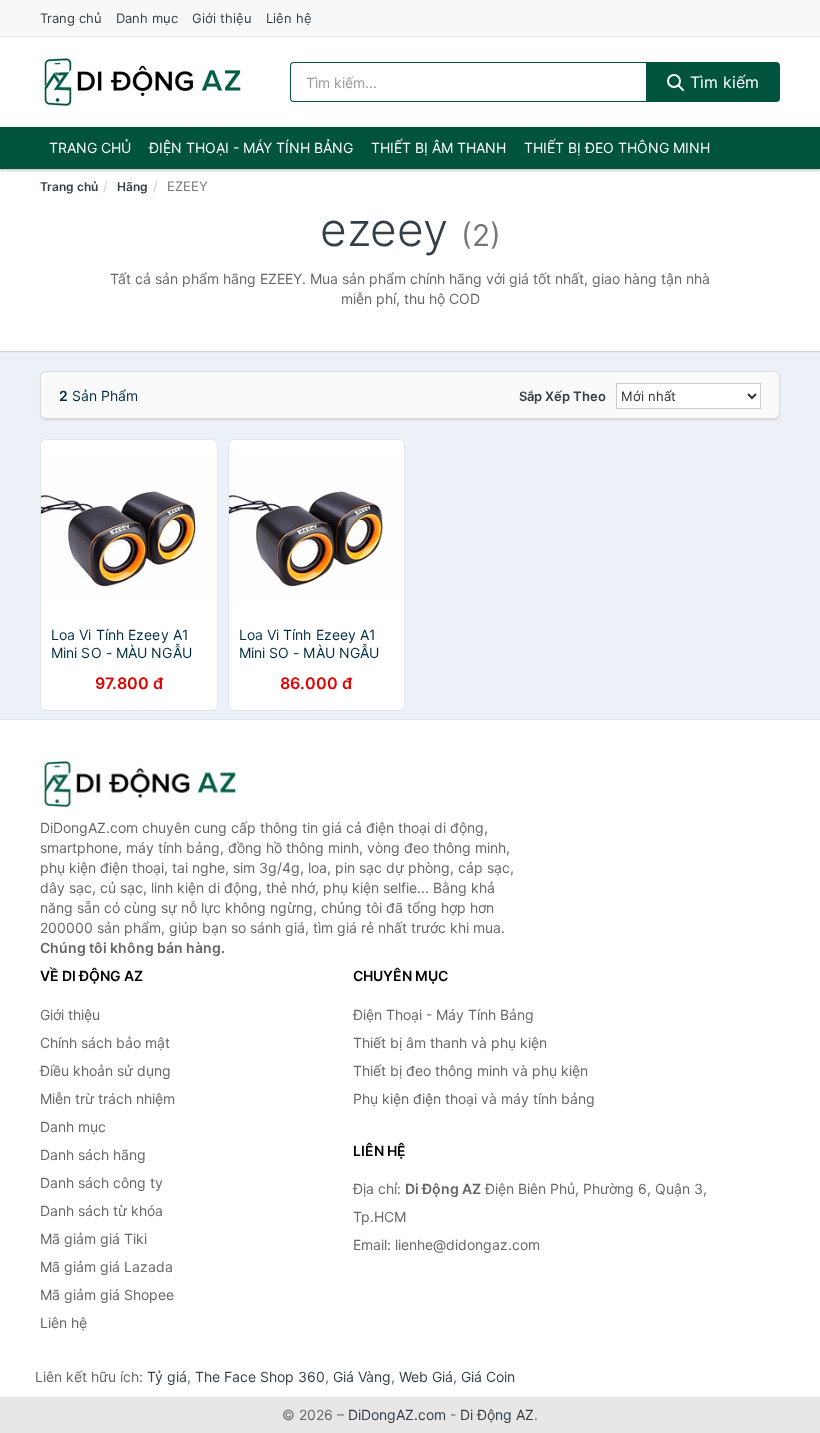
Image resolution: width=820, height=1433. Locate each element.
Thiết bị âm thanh (438, 147)
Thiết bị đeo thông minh (617, 147)
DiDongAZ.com (397, 1414)
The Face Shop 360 (260, 1376)
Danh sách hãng (93, 1154)
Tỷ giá (167, 1376)
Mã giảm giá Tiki (93, 1238)
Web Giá (426, 1376)
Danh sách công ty (101, 1182)
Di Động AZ (497, 1414)
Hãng (132, 186)
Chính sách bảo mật (105, 1042)
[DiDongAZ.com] (142, 82)
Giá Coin (488, 1376)
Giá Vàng (362, 1376)
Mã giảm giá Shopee (107, 1294)
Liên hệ (289, 18)
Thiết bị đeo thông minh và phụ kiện (470, 1070)
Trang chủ (71, 18)
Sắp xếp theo (562, 396)
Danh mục (147, 18)
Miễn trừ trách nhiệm (107, 1098)
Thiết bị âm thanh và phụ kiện (450, 1042)
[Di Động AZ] (140, 784)
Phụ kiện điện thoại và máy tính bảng (474, 1098)
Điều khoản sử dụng (105, 1070)
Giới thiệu (222, 18)
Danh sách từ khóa (101, 1210)
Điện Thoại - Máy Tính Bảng (251, 147)
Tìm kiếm (722, 82)
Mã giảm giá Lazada (106, 1266)
